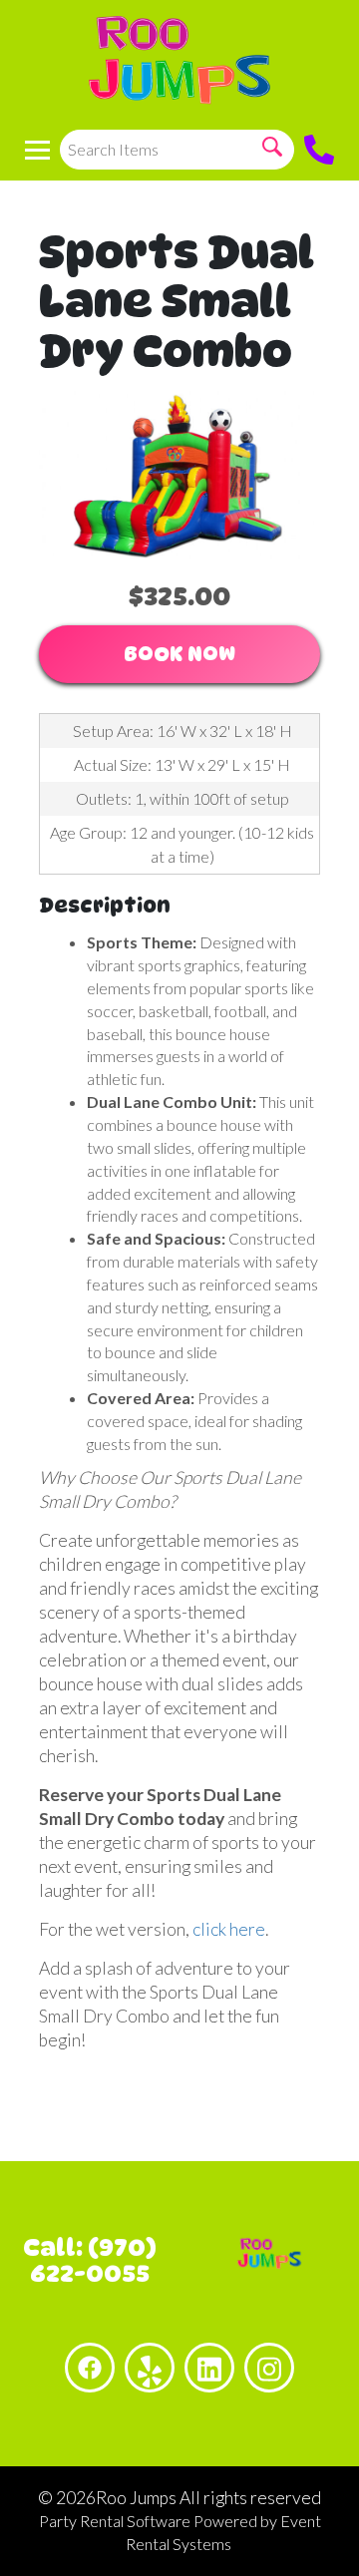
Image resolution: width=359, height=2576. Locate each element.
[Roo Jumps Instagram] (269, 2368)
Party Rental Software (115, 2521)
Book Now (179, 654)
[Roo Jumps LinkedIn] (209, 2368)
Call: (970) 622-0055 (90, 2260)
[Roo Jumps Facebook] (90, 2368)
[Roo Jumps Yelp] (150, 2368)
